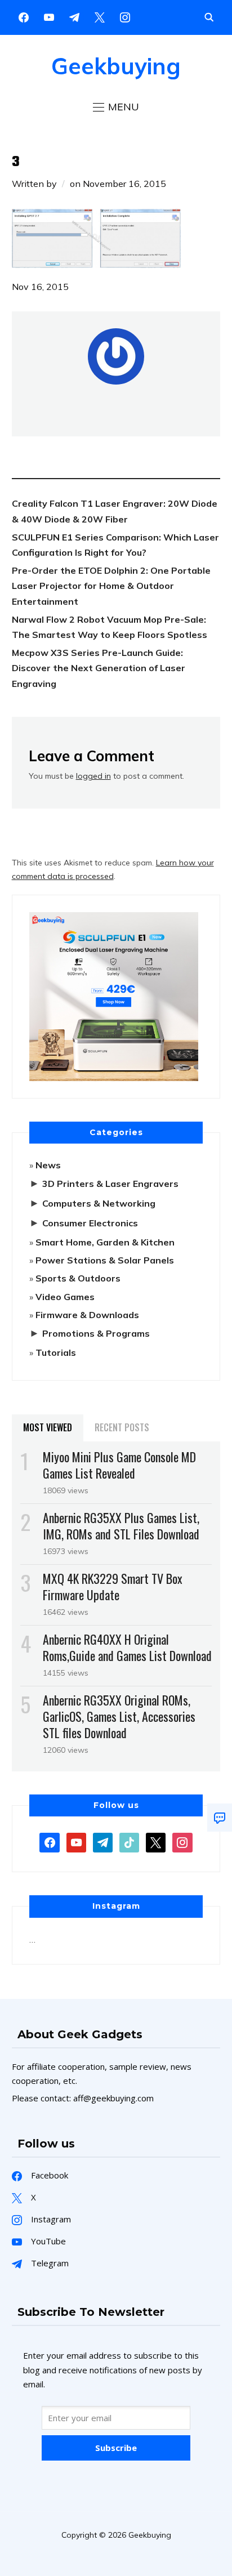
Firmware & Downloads (87, 1315)
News (48, 1165)
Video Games (65, 1297)
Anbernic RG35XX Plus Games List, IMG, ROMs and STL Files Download (121, 1526)
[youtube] (49, 16)
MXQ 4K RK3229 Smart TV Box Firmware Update (113, 1586)
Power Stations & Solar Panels (105, 1260)
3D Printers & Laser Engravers (110, 1184)
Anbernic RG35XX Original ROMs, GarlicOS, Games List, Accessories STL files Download (119, 1716)
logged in (93, 776)
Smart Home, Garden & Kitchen (105, 1242)
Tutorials (56, 1352)
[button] (116, 107)
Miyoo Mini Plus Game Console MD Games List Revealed (119, 1465)
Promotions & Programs (96, 1333)
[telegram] (103, 1842)
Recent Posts (122, 1427)
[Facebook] (24, 16)
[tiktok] (129, 1842)
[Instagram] (74, 16)
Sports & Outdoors (78, 1278)
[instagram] (125, 16)
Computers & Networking (99, 1203)
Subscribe (116, 2448)
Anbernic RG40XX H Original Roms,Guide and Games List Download (127, 1647)
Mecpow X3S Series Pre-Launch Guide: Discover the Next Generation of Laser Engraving (99, 668)
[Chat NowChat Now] (220, 1818)
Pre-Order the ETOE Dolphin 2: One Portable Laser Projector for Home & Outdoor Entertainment (111, 586)
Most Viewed (48, 1427)
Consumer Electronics (90, 1223)
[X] (100, 16)
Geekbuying (116, 66)
